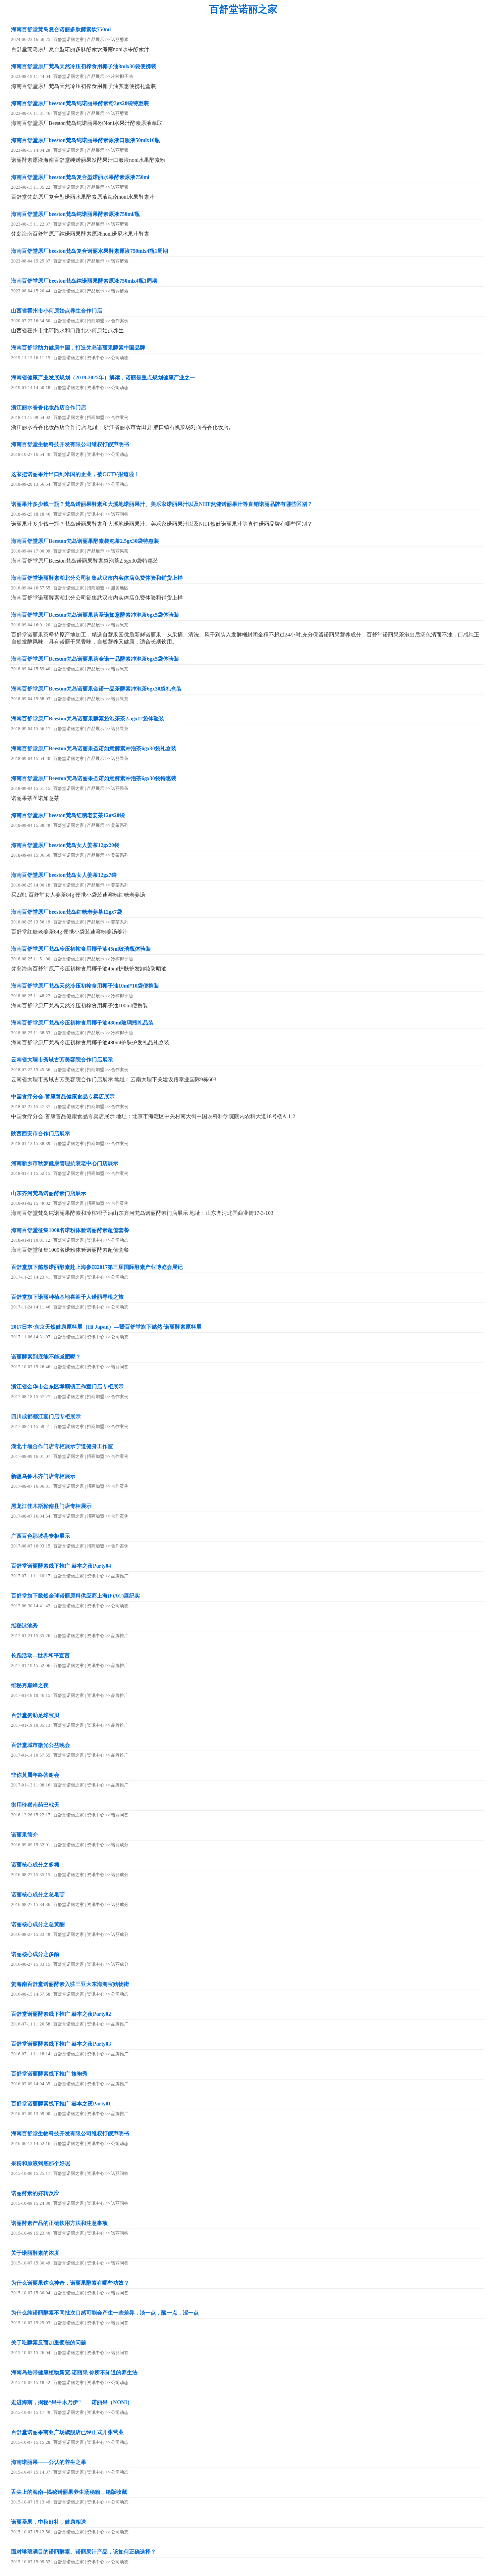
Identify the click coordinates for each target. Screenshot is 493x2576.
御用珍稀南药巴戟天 (35, 1805)
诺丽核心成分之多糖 (35, 1865)
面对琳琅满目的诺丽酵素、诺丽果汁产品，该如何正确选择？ (84, 2552)
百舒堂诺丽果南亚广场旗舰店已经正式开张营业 (67, 2432)
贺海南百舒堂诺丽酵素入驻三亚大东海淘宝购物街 (70, 1984)
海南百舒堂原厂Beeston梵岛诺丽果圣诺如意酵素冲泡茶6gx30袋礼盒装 (94, 748)
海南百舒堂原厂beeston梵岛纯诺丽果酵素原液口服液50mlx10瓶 (86, 140)
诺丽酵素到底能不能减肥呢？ (46, 1357)
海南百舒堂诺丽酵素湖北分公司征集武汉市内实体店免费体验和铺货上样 (97, 578)
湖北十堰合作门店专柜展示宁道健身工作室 (62, 1446)
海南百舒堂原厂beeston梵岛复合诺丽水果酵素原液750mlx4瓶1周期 (90, 251)
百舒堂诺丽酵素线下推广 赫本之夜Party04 (61, 1566)
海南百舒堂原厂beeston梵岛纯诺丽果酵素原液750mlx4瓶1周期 (84, 281)
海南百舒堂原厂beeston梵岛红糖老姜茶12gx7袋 (67, 912)
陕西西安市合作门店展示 (41, 1133)
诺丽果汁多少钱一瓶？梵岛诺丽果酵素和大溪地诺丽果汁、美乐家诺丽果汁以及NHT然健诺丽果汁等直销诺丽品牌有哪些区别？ (162, 504)
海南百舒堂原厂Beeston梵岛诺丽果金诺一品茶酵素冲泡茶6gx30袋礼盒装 (96, 689)
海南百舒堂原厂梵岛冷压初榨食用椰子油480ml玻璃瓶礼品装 (82, 1023)
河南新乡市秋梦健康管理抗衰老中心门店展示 (65, 1163)
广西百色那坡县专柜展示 (41, 1536)
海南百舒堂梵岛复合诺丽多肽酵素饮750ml (61, 29)
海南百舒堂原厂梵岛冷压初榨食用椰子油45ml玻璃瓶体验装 (81, 949)
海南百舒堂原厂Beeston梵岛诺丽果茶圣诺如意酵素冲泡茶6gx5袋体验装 (95, 615)
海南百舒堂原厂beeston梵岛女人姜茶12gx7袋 (64, 875)
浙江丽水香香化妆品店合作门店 (49, 407)
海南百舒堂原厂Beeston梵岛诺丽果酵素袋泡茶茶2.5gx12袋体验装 (88, 719)
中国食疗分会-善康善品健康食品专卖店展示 (63, 1096)
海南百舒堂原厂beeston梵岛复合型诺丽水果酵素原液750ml (80, 177)
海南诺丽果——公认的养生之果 (49, 2462)
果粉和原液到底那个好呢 (41, 2163)
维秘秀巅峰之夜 (30, 1685)
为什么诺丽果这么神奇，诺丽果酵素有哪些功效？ (70, 2283)
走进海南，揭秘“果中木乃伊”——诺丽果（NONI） (72, 2402)
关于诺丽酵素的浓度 (35, 2253)
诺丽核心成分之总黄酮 (38, 1924)
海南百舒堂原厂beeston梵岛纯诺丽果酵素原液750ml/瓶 (75, 214)
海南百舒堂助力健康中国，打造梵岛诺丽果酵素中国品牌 (78, 348)
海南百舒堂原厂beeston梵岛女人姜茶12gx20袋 (65, 845)
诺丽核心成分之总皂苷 (38, 1894)
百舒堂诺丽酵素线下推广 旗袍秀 (49, 2074)
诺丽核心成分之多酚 (35, 1954)
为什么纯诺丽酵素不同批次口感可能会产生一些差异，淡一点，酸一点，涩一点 (105, 2313)
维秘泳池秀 (24, 1626)
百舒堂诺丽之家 (243, 9)
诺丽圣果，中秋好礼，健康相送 (49, 2522)
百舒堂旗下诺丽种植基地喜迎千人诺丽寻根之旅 (67, 1297)
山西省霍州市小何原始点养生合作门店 (57, 311)
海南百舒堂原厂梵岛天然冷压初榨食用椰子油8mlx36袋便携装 (84, 66)
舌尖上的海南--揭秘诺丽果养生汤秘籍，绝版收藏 (69, 2492)
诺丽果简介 (24, 1835)
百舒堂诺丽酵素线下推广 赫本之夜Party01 (61, 2104)
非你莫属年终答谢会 (35, 1775)
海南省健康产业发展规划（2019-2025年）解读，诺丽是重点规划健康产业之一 (103, 377)
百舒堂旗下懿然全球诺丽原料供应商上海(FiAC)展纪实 (75, 1596)
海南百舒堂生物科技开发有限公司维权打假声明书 (70, 444)
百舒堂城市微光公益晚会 (41, 1745)
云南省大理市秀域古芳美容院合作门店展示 (62, 1060)
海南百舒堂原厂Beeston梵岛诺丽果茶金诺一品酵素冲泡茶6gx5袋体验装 (95, 659)
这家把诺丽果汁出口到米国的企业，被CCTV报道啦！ (75, 474)
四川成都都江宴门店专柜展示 (46, 1416)
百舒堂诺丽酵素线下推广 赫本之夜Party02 (61, 2014)
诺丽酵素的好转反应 (35, 2193)
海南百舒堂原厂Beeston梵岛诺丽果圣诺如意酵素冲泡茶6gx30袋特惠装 (94, 778)
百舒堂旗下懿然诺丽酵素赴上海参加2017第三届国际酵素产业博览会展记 (97, 1267)
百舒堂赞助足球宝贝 (35, 1715)
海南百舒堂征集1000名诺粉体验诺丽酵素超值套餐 (70, 1230)
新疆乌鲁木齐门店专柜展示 (43, 1476)
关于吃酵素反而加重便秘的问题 (49, 2343)
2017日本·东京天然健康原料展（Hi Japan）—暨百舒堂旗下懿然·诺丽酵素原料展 (106, 1327)
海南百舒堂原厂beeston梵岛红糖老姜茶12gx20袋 (68, 815)
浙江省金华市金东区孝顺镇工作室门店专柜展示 (67, 1387)
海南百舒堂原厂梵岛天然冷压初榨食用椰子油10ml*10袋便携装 (85, 986)
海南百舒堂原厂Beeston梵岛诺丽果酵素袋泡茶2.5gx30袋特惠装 (85, 541)
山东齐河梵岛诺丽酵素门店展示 (49, 1193)
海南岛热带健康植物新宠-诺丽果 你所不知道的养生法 (74, 2372)
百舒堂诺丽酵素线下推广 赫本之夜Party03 (61, 2044)
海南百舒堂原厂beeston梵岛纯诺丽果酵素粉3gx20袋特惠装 (80, 103)
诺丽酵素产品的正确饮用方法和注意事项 (59, 2223)
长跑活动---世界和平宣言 (40, 1655)
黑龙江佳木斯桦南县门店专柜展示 (51, 1506)
